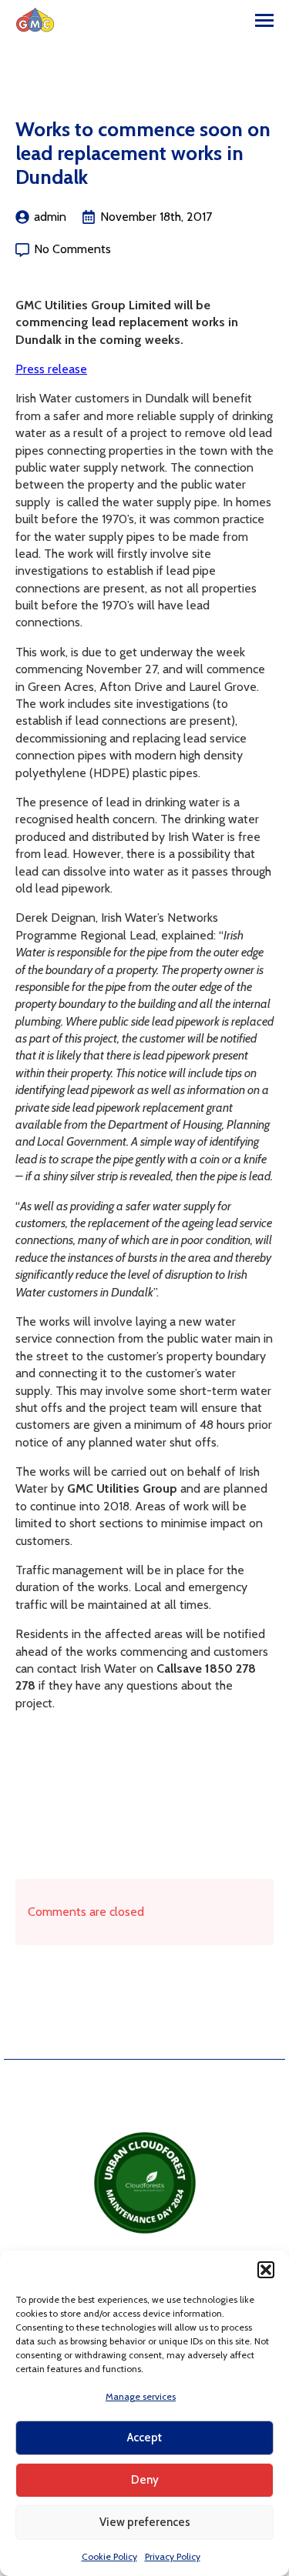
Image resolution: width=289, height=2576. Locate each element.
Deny (145, 2480)
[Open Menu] (264, 20)
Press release (51, 369)
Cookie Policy (109, 2556)
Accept (144, 2438)
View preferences (145, 2522)
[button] (266, 2270)
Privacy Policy (173, 2556)
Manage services (141, 2396)
